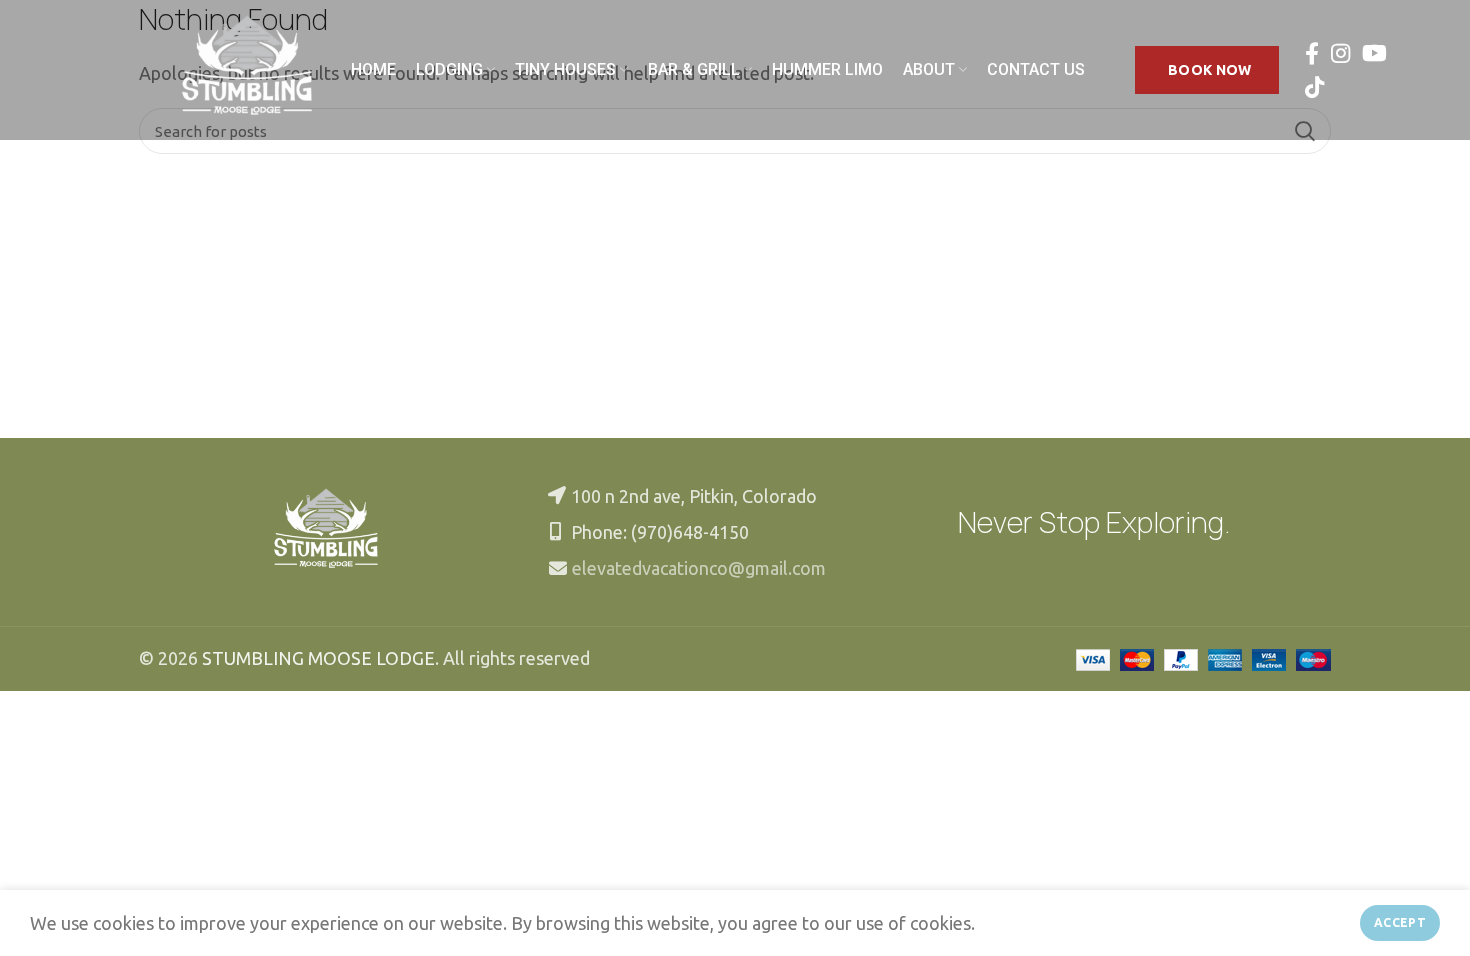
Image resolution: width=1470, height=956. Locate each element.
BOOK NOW (1209, 70)
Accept (1400, 922)
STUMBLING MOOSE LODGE (318, 658)
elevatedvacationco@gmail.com (699, 568)
